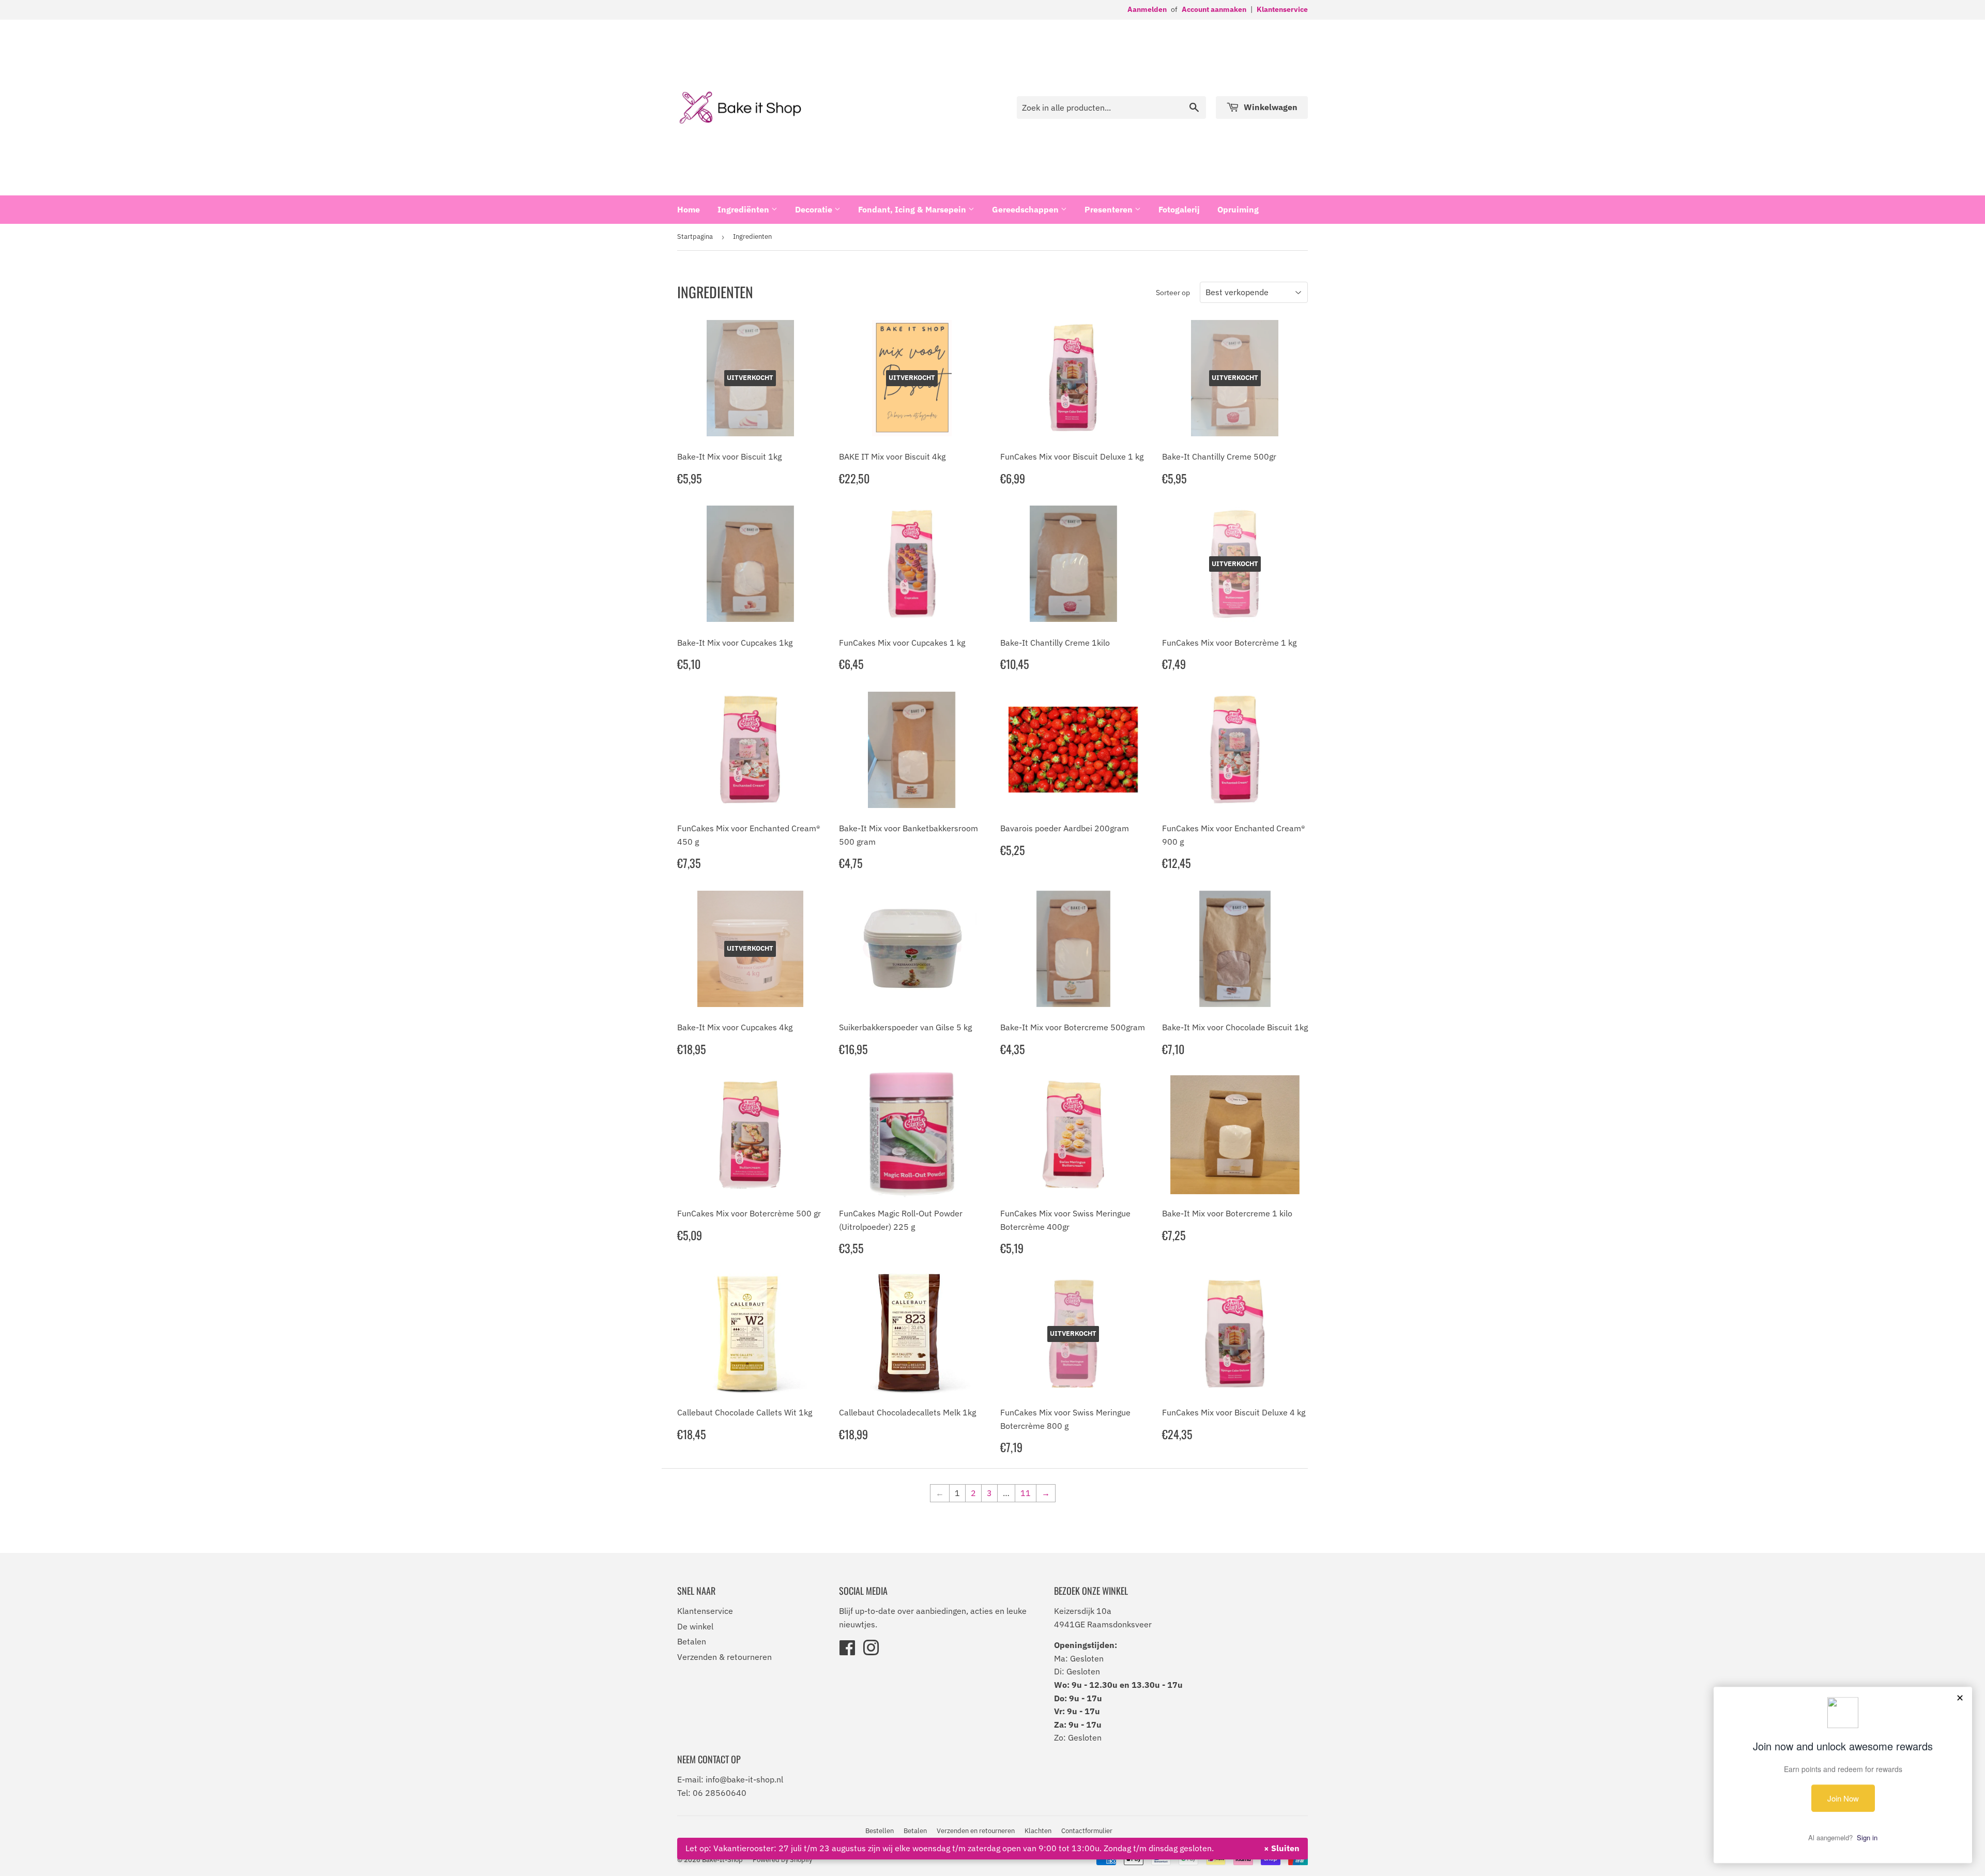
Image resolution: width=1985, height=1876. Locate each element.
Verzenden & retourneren (724, 1657)
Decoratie (815, 209)
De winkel (695, 1626)
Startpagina (695, 237)
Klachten (1038, 1831)
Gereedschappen (1026, 209)
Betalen (692, 1641)
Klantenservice (1282, 9)
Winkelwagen (1270, 107)
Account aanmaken (1214, 9)
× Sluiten (1282, 1848)
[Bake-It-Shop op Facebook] (847, 1651)
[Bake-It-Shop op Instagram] (871, 1651)
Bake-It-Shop (722, 1860)
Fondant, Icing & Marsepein (913, 209)
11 (1026, 1493)
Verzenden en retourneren (976, 1831)
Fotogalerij (1179, 209)
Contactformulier (1087, 1831)
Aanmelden (1147, 9)
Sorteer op (1173, 293)
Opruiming (1238, 209)
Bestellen (880, 1831)
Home (689, 209)
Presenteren (1110, 209)
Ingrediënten (744, 209)
